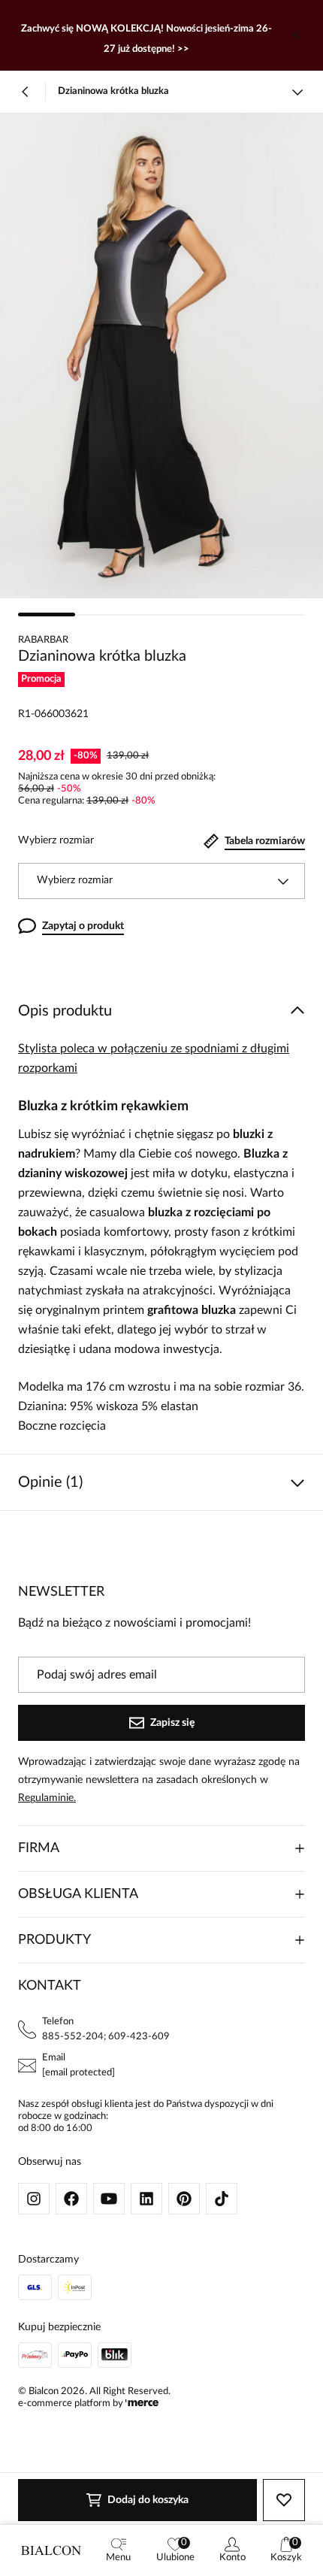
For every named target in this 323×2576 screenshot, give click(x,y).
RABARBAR (43, 640)
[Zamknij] (296, 35)
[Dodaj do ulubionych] (284, 2500)
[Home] (51, 2550)
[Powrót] (26, 92)
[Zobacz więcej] (297, 92)
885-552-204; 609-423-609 (106, 2037)
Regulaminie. (47, 1798)
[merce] (142, 2403)
